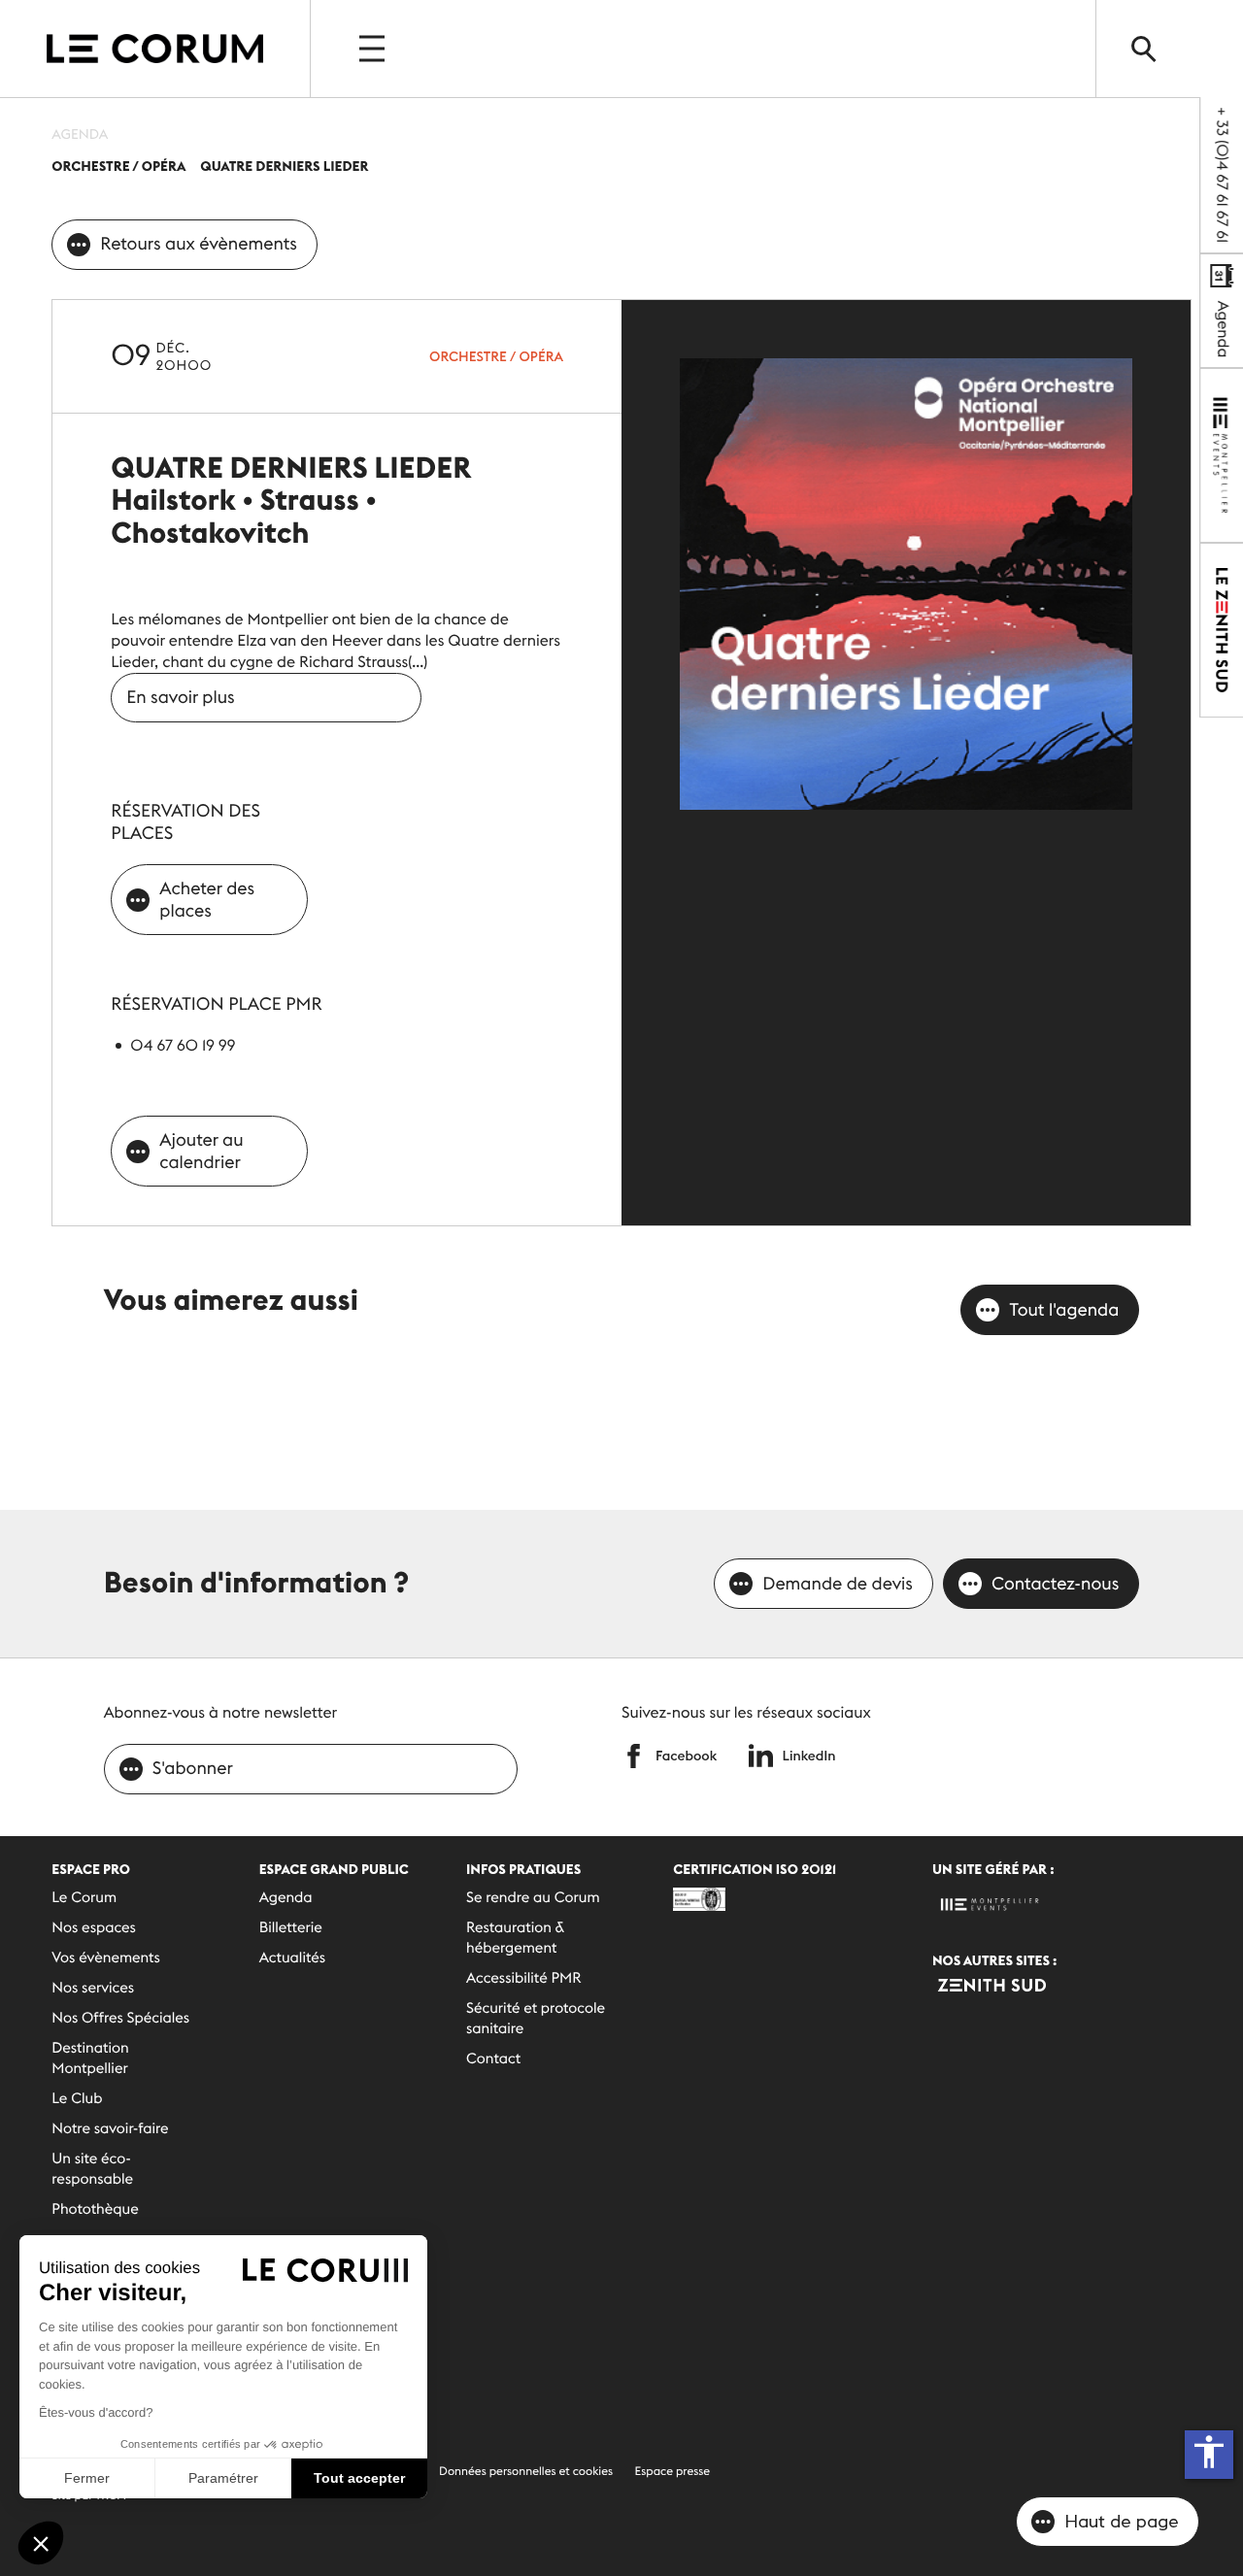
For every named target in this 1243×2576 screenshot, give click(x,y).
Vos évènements (106, 1958)
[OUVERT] (374, 49)
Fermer (87, 2478)
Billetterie (291, 1928)
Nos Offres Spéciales (120, 2018)
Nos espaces (94, 1928)
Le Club (77, 2099)
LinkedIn (809, 1756)
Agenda (1223, 327)
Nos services (93, 1988)
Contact (493, 2059)
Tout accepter (359, 2478)
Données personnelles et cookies (526, 2472)
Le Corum (84, 1898)
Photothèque (95, 2209)
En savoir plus (180, 697)
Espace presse (673, 2472)
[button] (41, 2543)
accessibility (1209, 2452)
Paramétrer (223, 2478)
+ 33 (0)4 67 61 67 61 (1222, 175)
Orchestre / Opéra (496, 356)
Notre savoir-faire (110, 2129)
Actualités (292, 1958)
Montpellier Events (155, 49)
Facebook (686, 1756)
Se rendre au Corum (533, 1898)
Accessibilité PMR (524, 1978)
